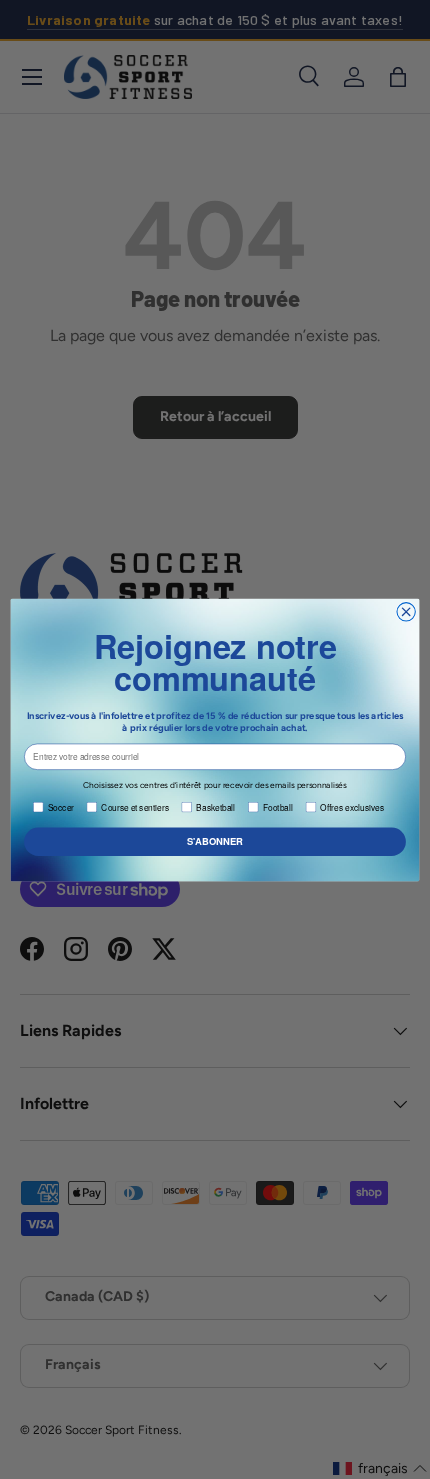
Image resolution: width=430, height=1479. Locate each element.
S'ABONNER (215, 841)
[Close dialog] (406, 611)
